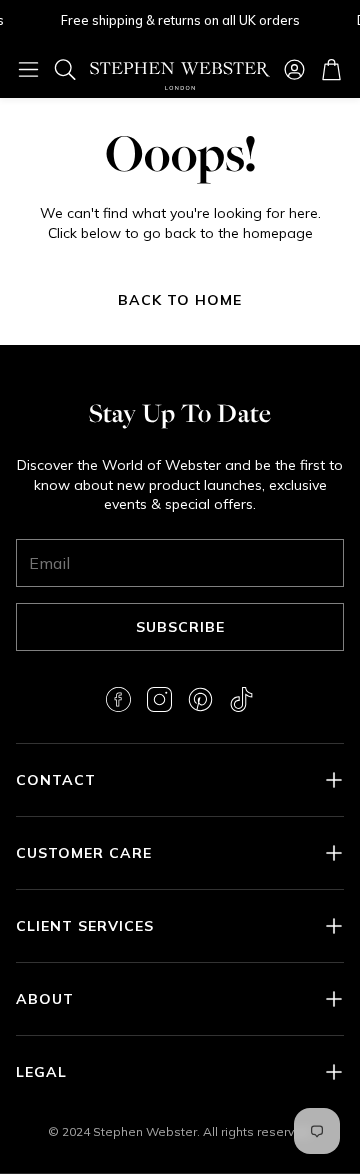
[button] (28, 69)
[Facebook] (118, 699)
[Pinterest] (200, 699)
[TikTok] (241, 699)
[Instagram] (159, 699)
